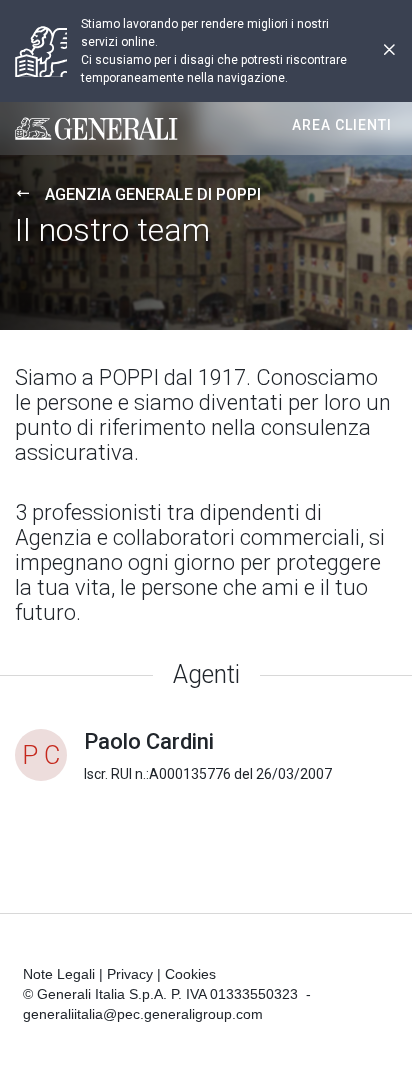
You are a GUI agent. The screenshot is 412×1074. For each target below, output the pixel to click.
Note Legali (59, 974)
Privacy (130, 974)
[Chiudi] (389, 51)
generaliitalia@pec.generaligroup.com (143, 1014)
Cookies (190, 974)
